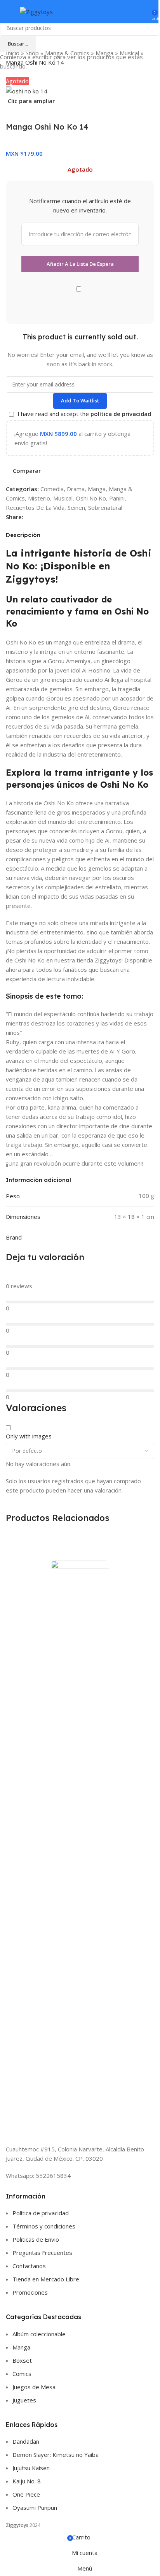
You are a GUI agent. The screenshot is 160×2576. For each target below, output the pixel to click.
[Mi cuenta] (143, 12)
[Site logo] (36, 11)
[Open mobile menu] (9, 12)
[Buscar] (132, 12)
